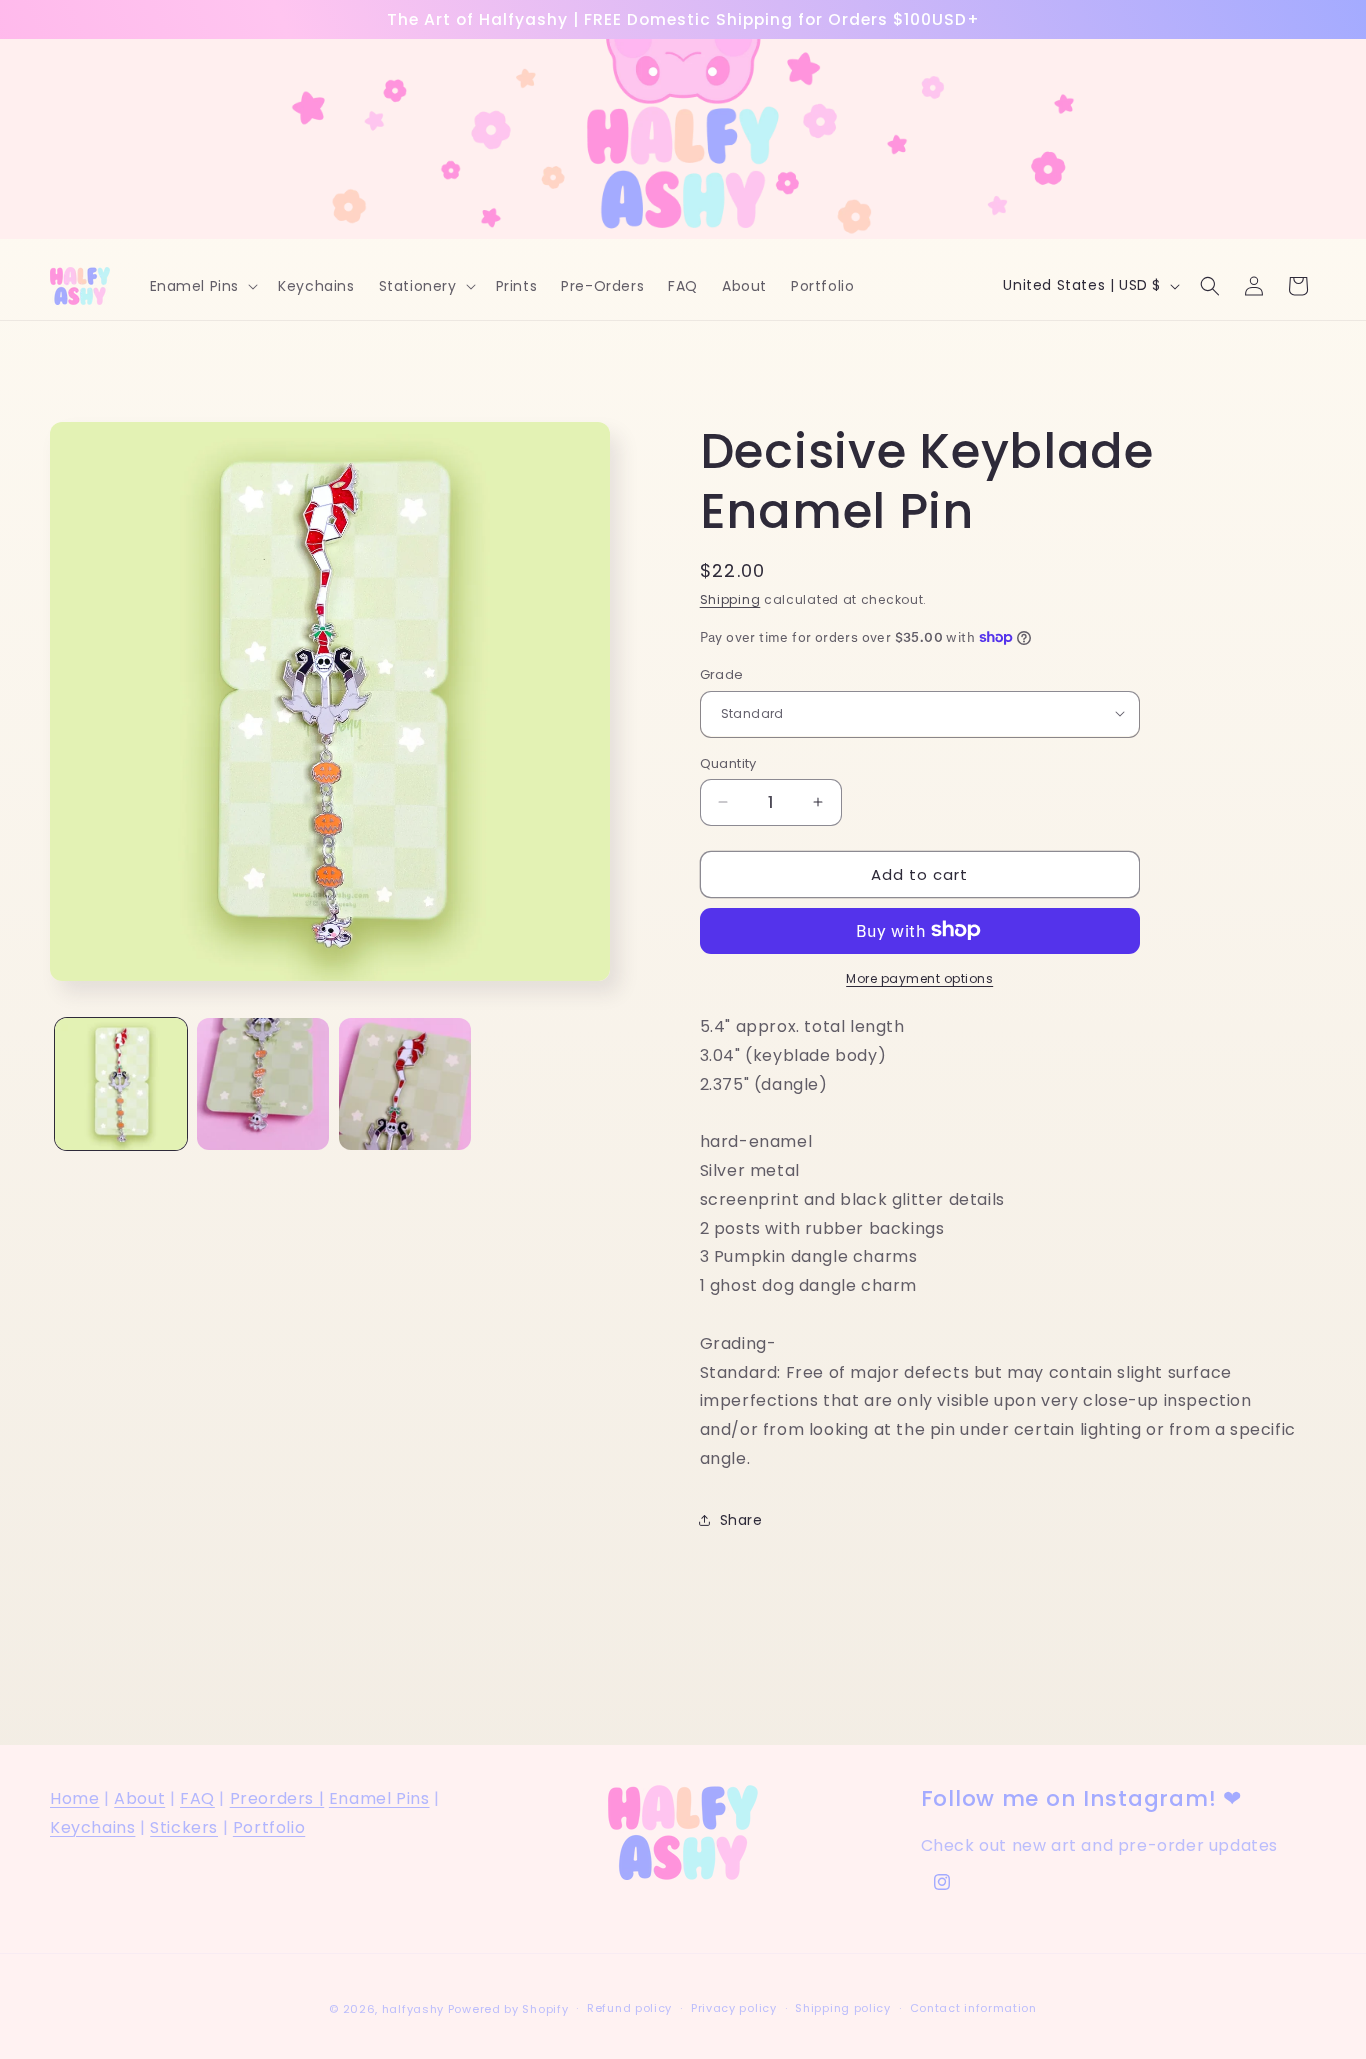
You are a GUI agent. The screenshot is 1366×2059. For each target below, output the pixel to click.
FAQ (197, 1798)
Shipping (730, 599)
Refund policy (629, 2008)
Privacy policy (734, 2008)
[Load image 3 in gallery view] (405, 1084)
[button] (202, 286)
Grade (722, 673)
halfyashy (413, 2009)
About (139, 1798)
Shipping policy (843, 2008)
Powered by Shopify (508, 2009)
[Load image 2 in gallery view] (263, 1084)
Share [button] (741, 1519)
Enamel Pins (379, 1798)
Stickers (184, 1827)
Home (74, 1798)
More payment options (919, 977)
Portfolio (269, 1827)
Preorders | (277, 1798)
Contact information (973, 2008)
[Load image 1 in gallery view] (121, 1084)
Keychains (92, 1827)
